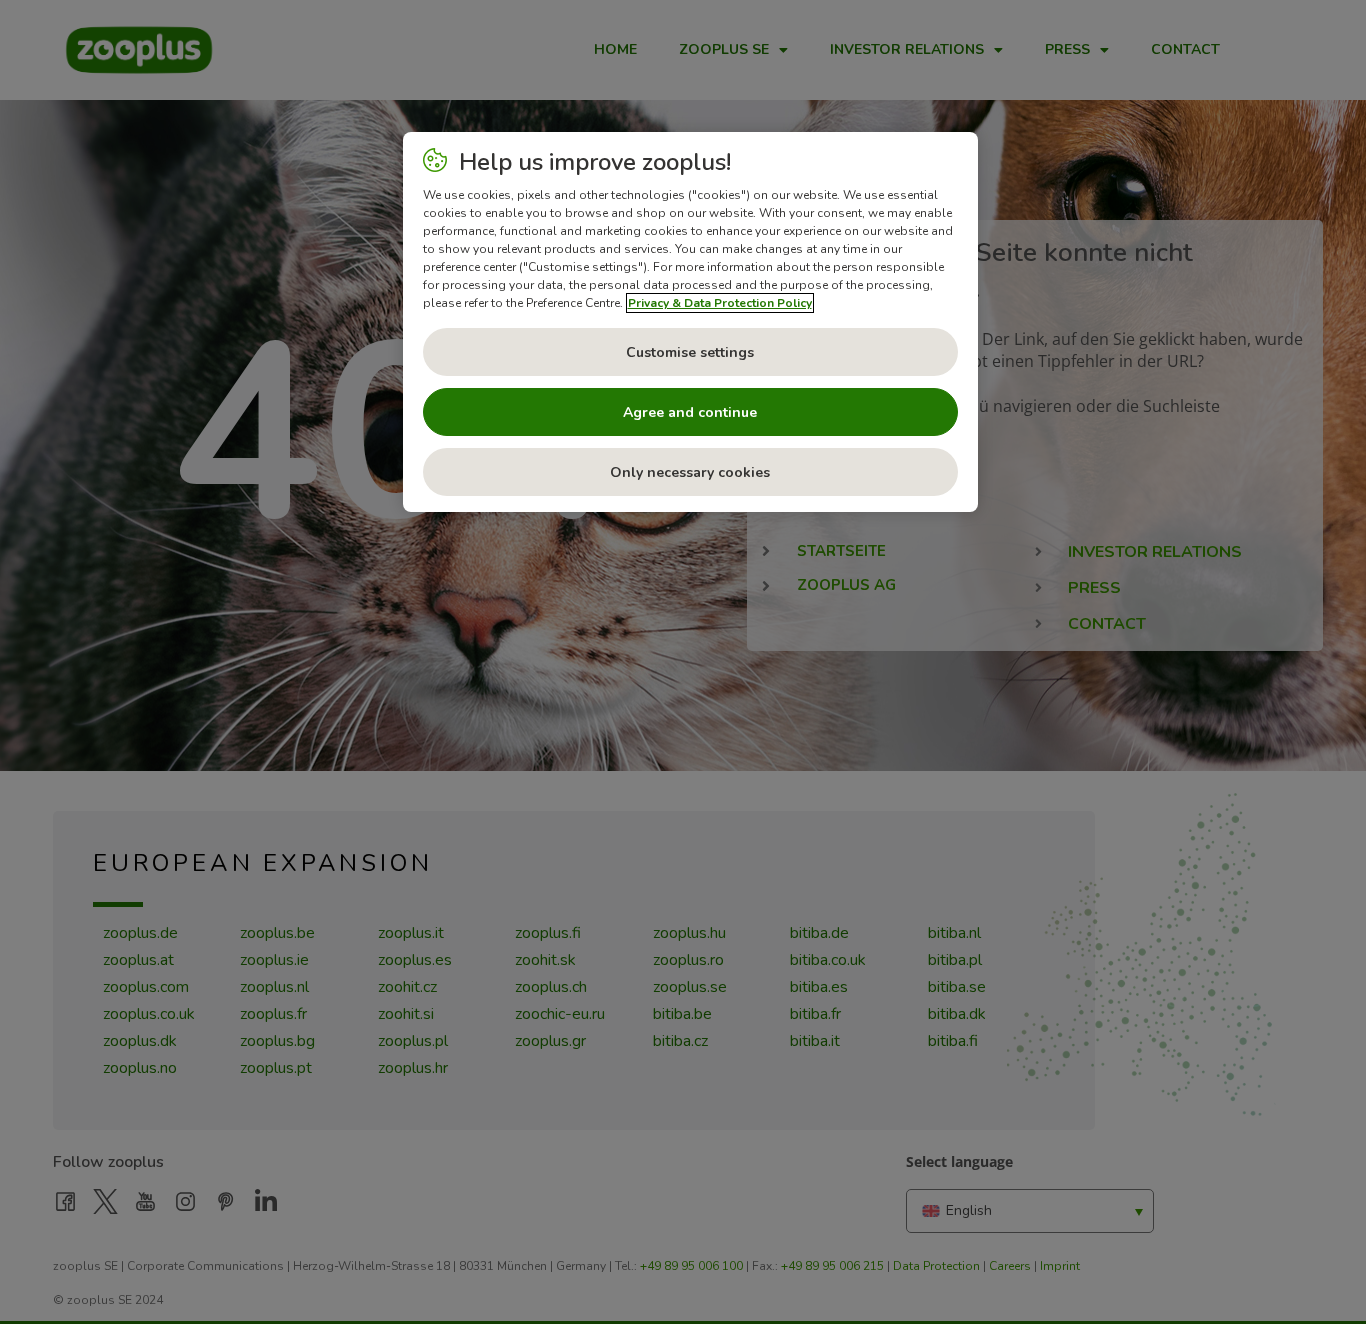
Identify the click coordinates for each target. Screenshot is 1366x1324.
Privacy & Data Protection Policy (720, 303)
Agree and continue (690, 412)
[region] (690, 322)
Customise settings (690, 352)
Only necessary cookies (690, 472)
